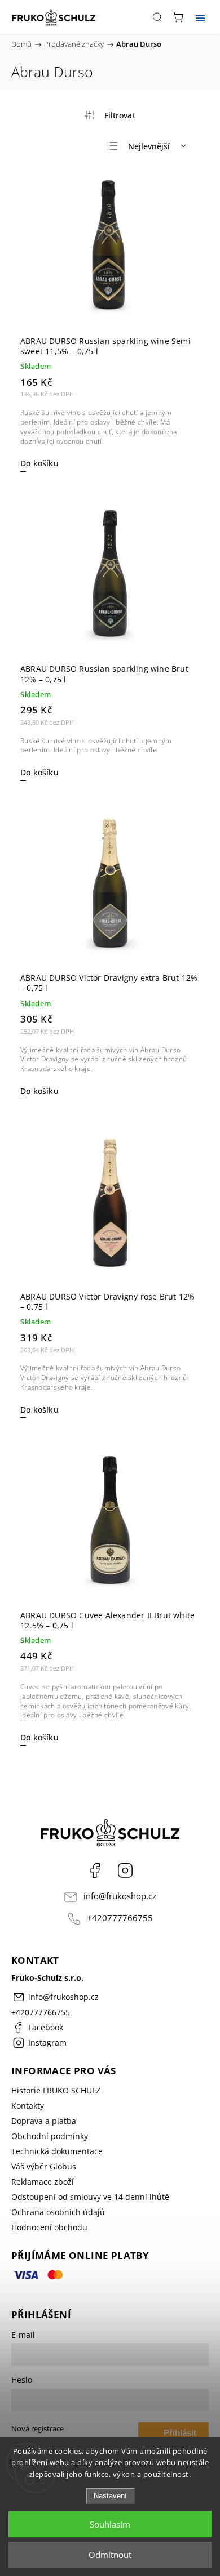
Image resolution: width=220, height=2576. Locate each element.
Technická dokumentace (57, 2151)
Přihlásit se (180, 2436)
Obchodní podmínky (50, 2136)
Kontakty (28, 2106)
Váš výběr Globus (44, 2166)
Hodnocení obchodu (49, 2227)
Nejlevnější (149, 146)
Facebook (95, 1870)
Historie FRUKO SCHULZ (56, 2090)
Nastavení (110, 2496)
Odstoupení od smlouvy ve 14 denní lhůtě (90, 2197)
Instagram (125, 1870)
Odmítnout (110, 2555)
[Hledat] (157, 17)
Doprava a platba (44, 2121)
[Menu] (200, 17)
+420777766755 (120, 1918)
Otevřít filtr (110, 115)
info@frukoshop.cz (120, 1896)
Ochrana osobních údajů (58, 2212)
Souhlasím (110, 2524)
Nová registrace (38, 2429)
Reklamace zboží (43, 2182)
